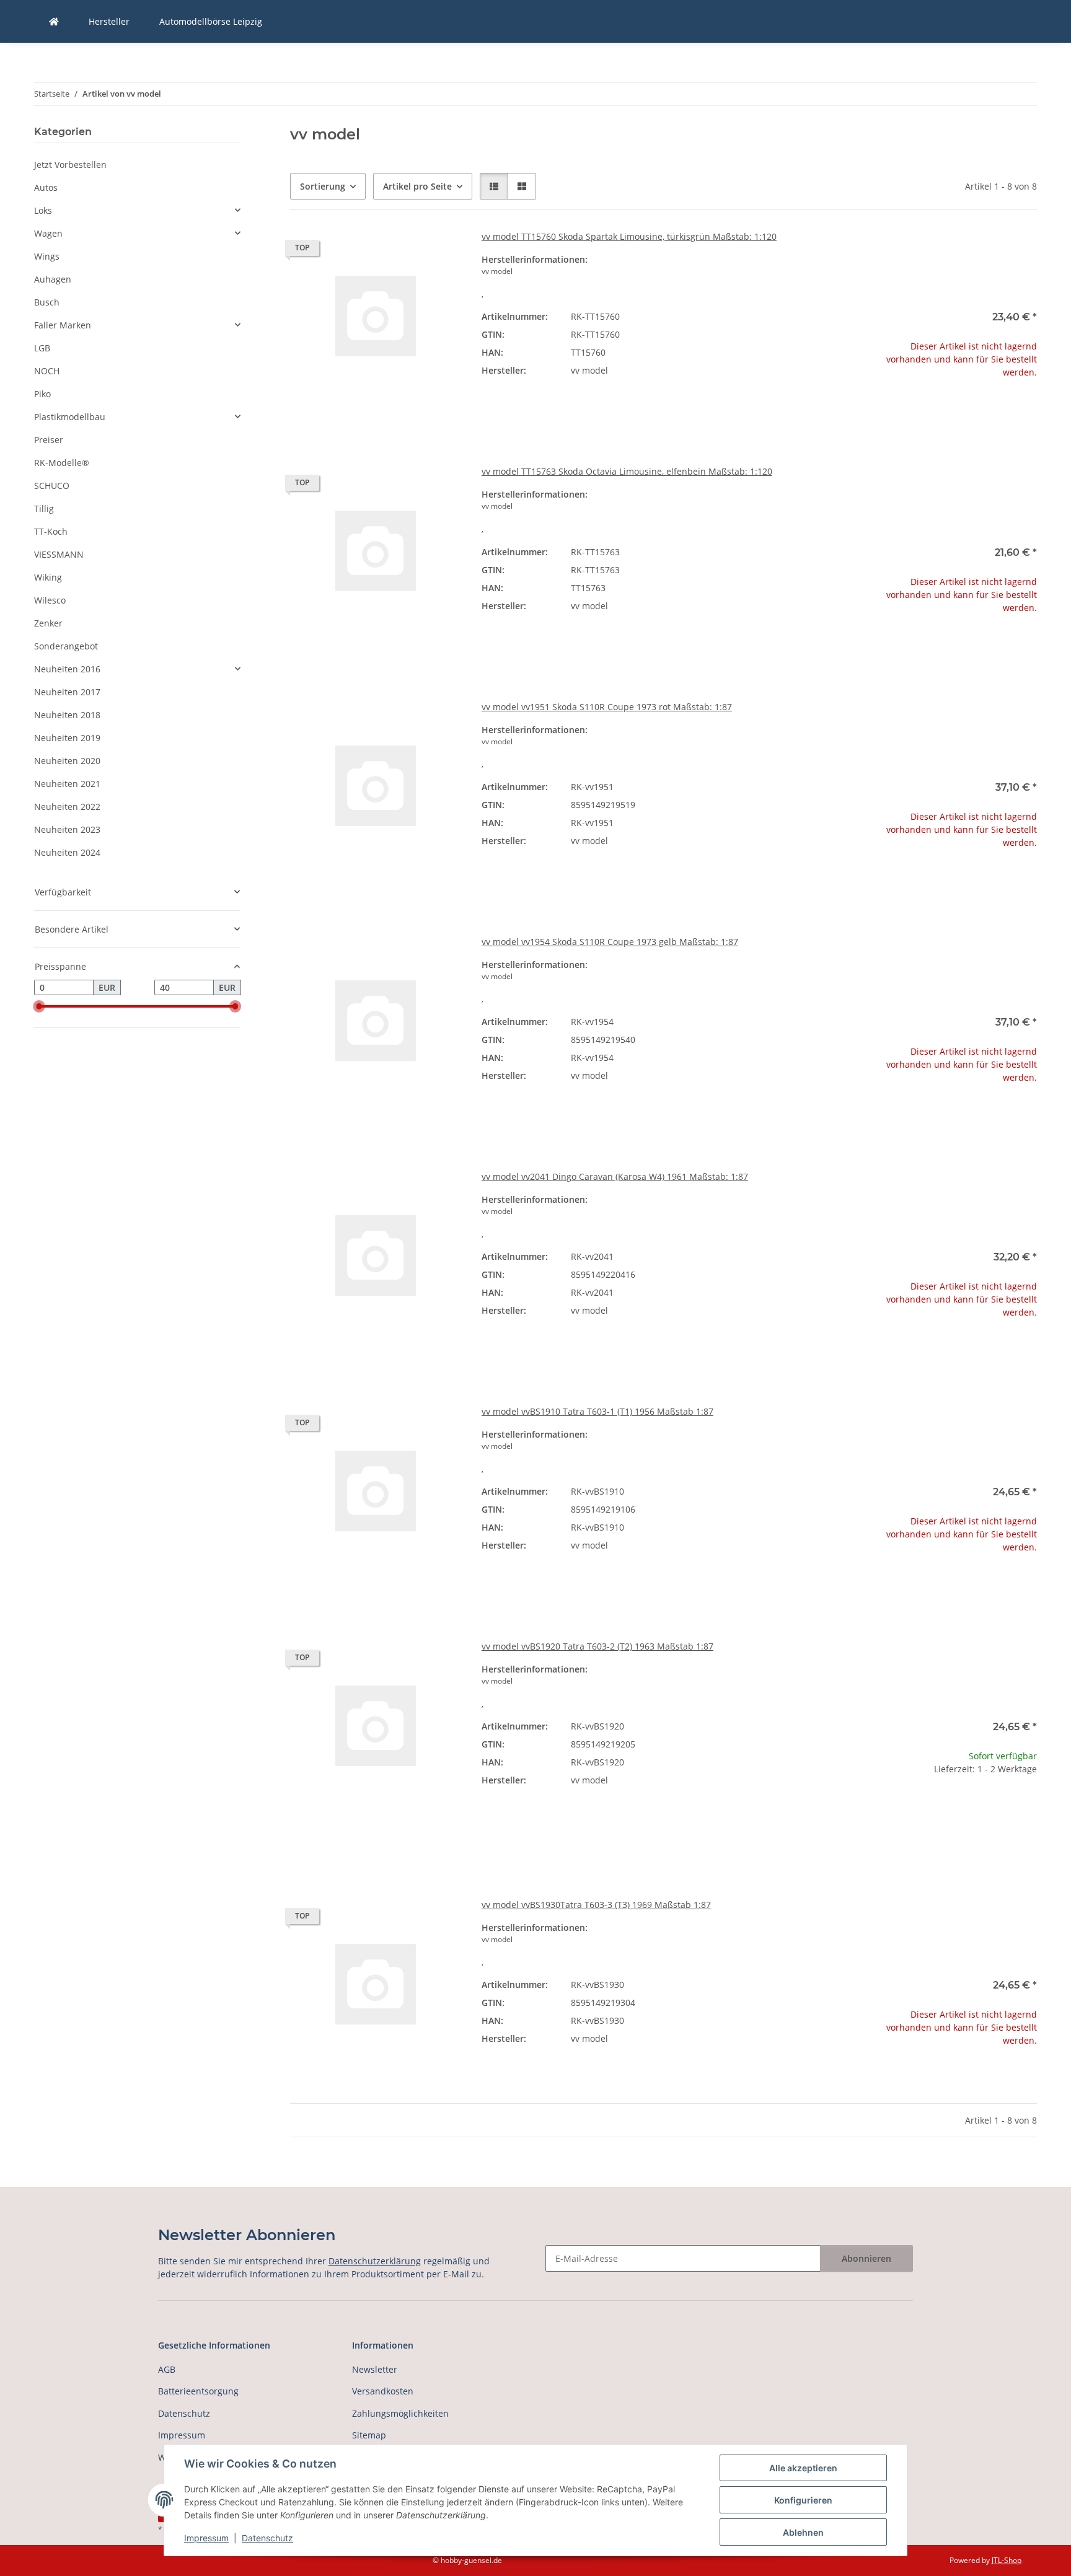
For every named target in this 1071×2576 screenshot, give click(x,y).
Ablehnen (803, 2532)
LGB (42, 348)
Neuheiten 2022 (67, 807)
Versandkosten (383, 2391)
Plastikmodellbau (70, 417)
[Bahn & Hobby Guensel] (54, 21)
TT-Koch (51, 531)
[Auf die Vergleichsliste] (408, 251)
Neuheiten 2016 (67, 669)
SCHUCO (52, 486)
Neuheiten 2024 (67, 852)
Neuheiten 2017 (67, 692)
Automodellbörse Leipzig (211, 21)
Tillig (44, 508)
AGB (167, 2369)
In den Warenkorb (951, 1845)
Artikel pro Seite (417, 186)
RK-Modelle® (62, 463)
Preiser (49, 440)
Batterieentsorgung (198, 2391)
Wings (47, 256)
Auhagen (53, 279)
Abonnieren (866, 2258)
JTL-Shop (1007, 2560)
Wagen (48, 233)
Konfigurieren (803, 2500)
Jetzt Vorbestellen (70, 165)
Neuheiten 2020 (67, 761)
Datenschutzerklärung (375, 2261)
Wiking (48, 577)
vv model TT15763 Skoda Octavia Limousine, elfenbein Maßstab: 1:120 (627, 471)
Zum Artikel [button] (951, 412)
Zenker (48, 623)
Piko (42, 394)
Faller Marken (63, 325)
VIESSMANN (59, 554)
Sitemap (369, 2435)
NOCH (47, 371)
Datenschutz (267, 2538)
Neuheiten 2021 (67, 784)
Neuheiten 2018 (67, 715)
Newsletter (375, 2369)
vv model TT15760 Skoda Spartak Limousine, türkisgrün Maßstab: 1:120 (629, 236)
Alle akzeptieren (803, 2468)
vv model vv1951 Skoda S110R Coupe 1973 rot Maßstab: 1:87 (607, 707)
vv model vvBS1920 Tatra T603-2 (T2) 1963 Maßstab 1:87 (597, 1646)
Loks (43, 210)
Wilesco (50, 600)
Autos (46, 187)
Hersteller (109, 21)
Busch (47, 302)
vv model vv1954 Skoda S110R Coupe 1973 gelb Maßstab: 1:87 (610, 942)
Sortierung (323, 186)
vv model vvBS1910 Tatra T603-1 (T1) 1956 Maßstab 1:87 (597, 1411)
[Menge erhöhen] (1027, 1809)
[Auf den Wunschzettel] (441, 251)
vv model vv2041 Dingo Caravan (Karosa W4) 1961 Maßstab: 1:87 (615, 1176)
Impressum (206, 2538)
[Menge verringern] (875, 1809)
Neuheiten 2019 (67, 738)
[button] (494, 186)
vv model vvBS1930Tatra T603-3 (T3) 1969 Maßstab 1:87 (596, 1905)
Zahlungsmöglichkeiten (400, 2413)
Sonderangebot (66, 646)
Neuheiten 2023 (67, 829)
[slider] (39, 1006)
